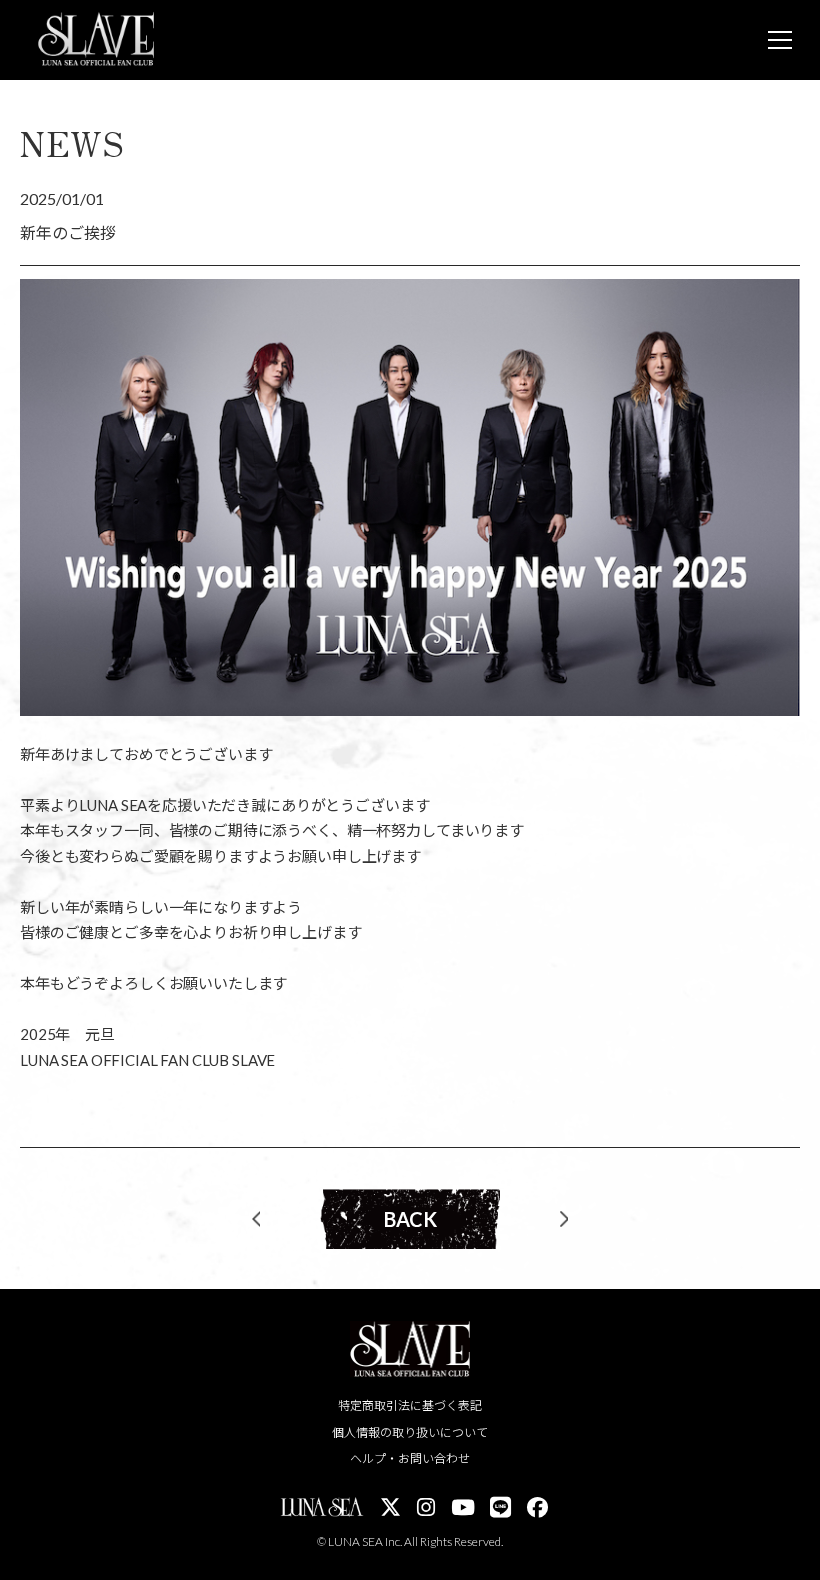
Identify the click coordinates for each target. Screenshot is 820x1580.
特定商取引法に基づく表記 (410, 1405)
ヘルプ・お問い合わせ (410, 1458)
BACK (410, 1219)
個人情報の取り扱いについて (410, 1432)
